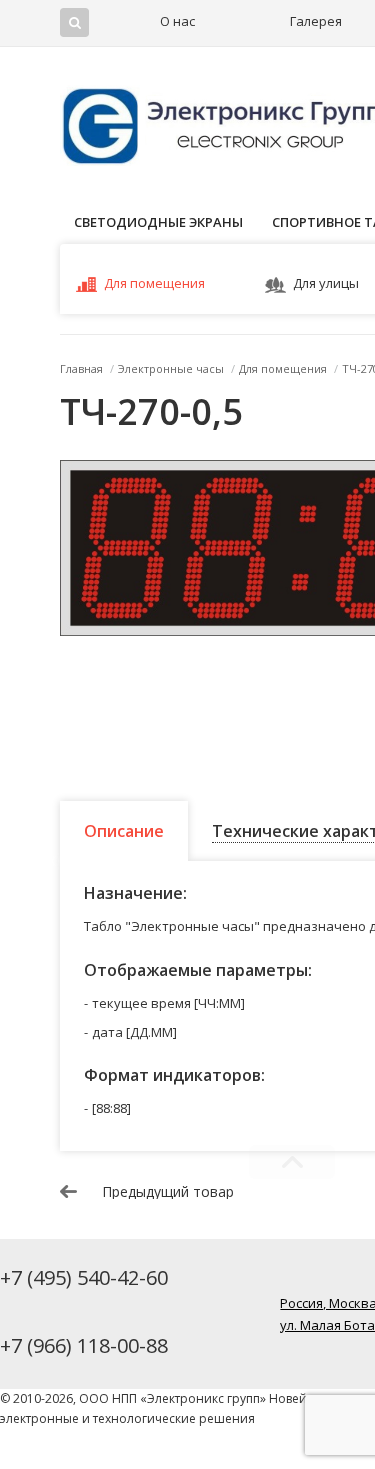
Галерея (316, 21)
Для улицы (326, 283)
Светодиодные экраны (158, 222)
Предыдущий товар (168, 1192)
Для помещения (154, 283)
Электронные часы (171, 368)
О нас (177, 21)
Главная (81, 368)
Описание (124, 831)
